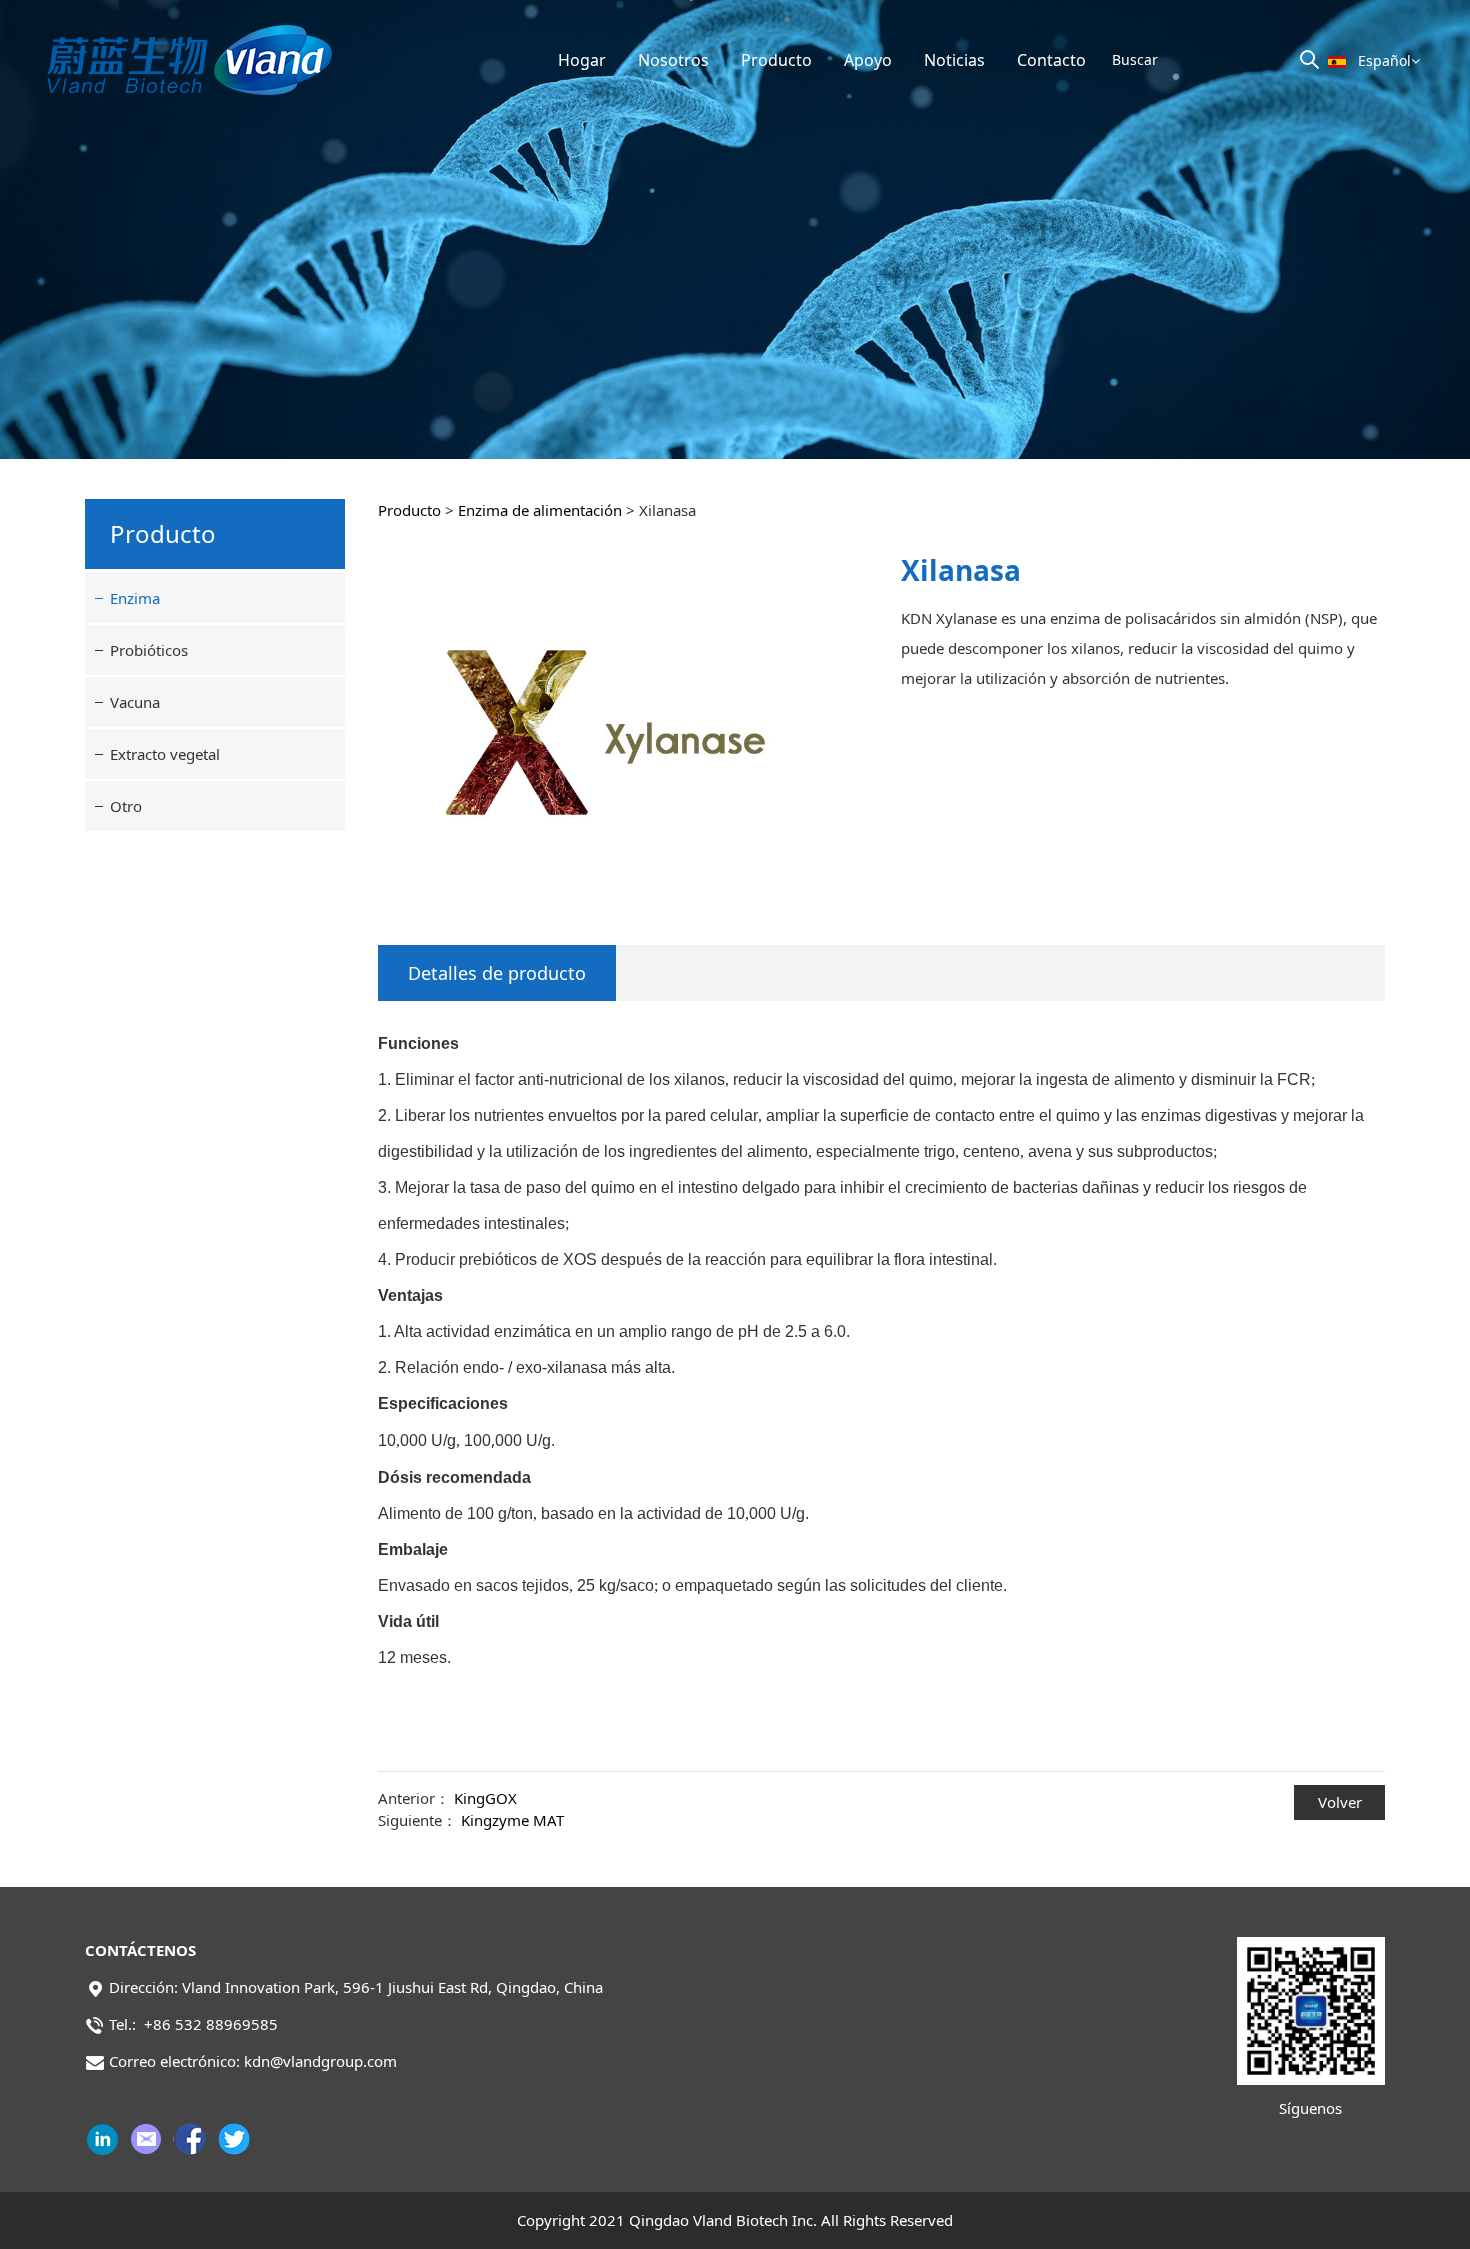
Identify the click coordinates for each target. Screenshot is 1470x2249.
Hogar (582, 60)
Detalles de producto (497, 973)
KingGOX (485, 1798)
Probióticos (149, 650)
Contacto (1051, 60)
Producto (776, 60)
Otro (126, 806)
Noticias (954, 60)
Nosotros (673, 60)
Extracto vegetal (165, 754)
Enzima (135, 598)
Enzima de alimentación (540, 510)
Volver (1340, 1802)
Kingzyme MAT (512, 1820)
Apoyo (868, 60)
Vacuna (135, 702)
